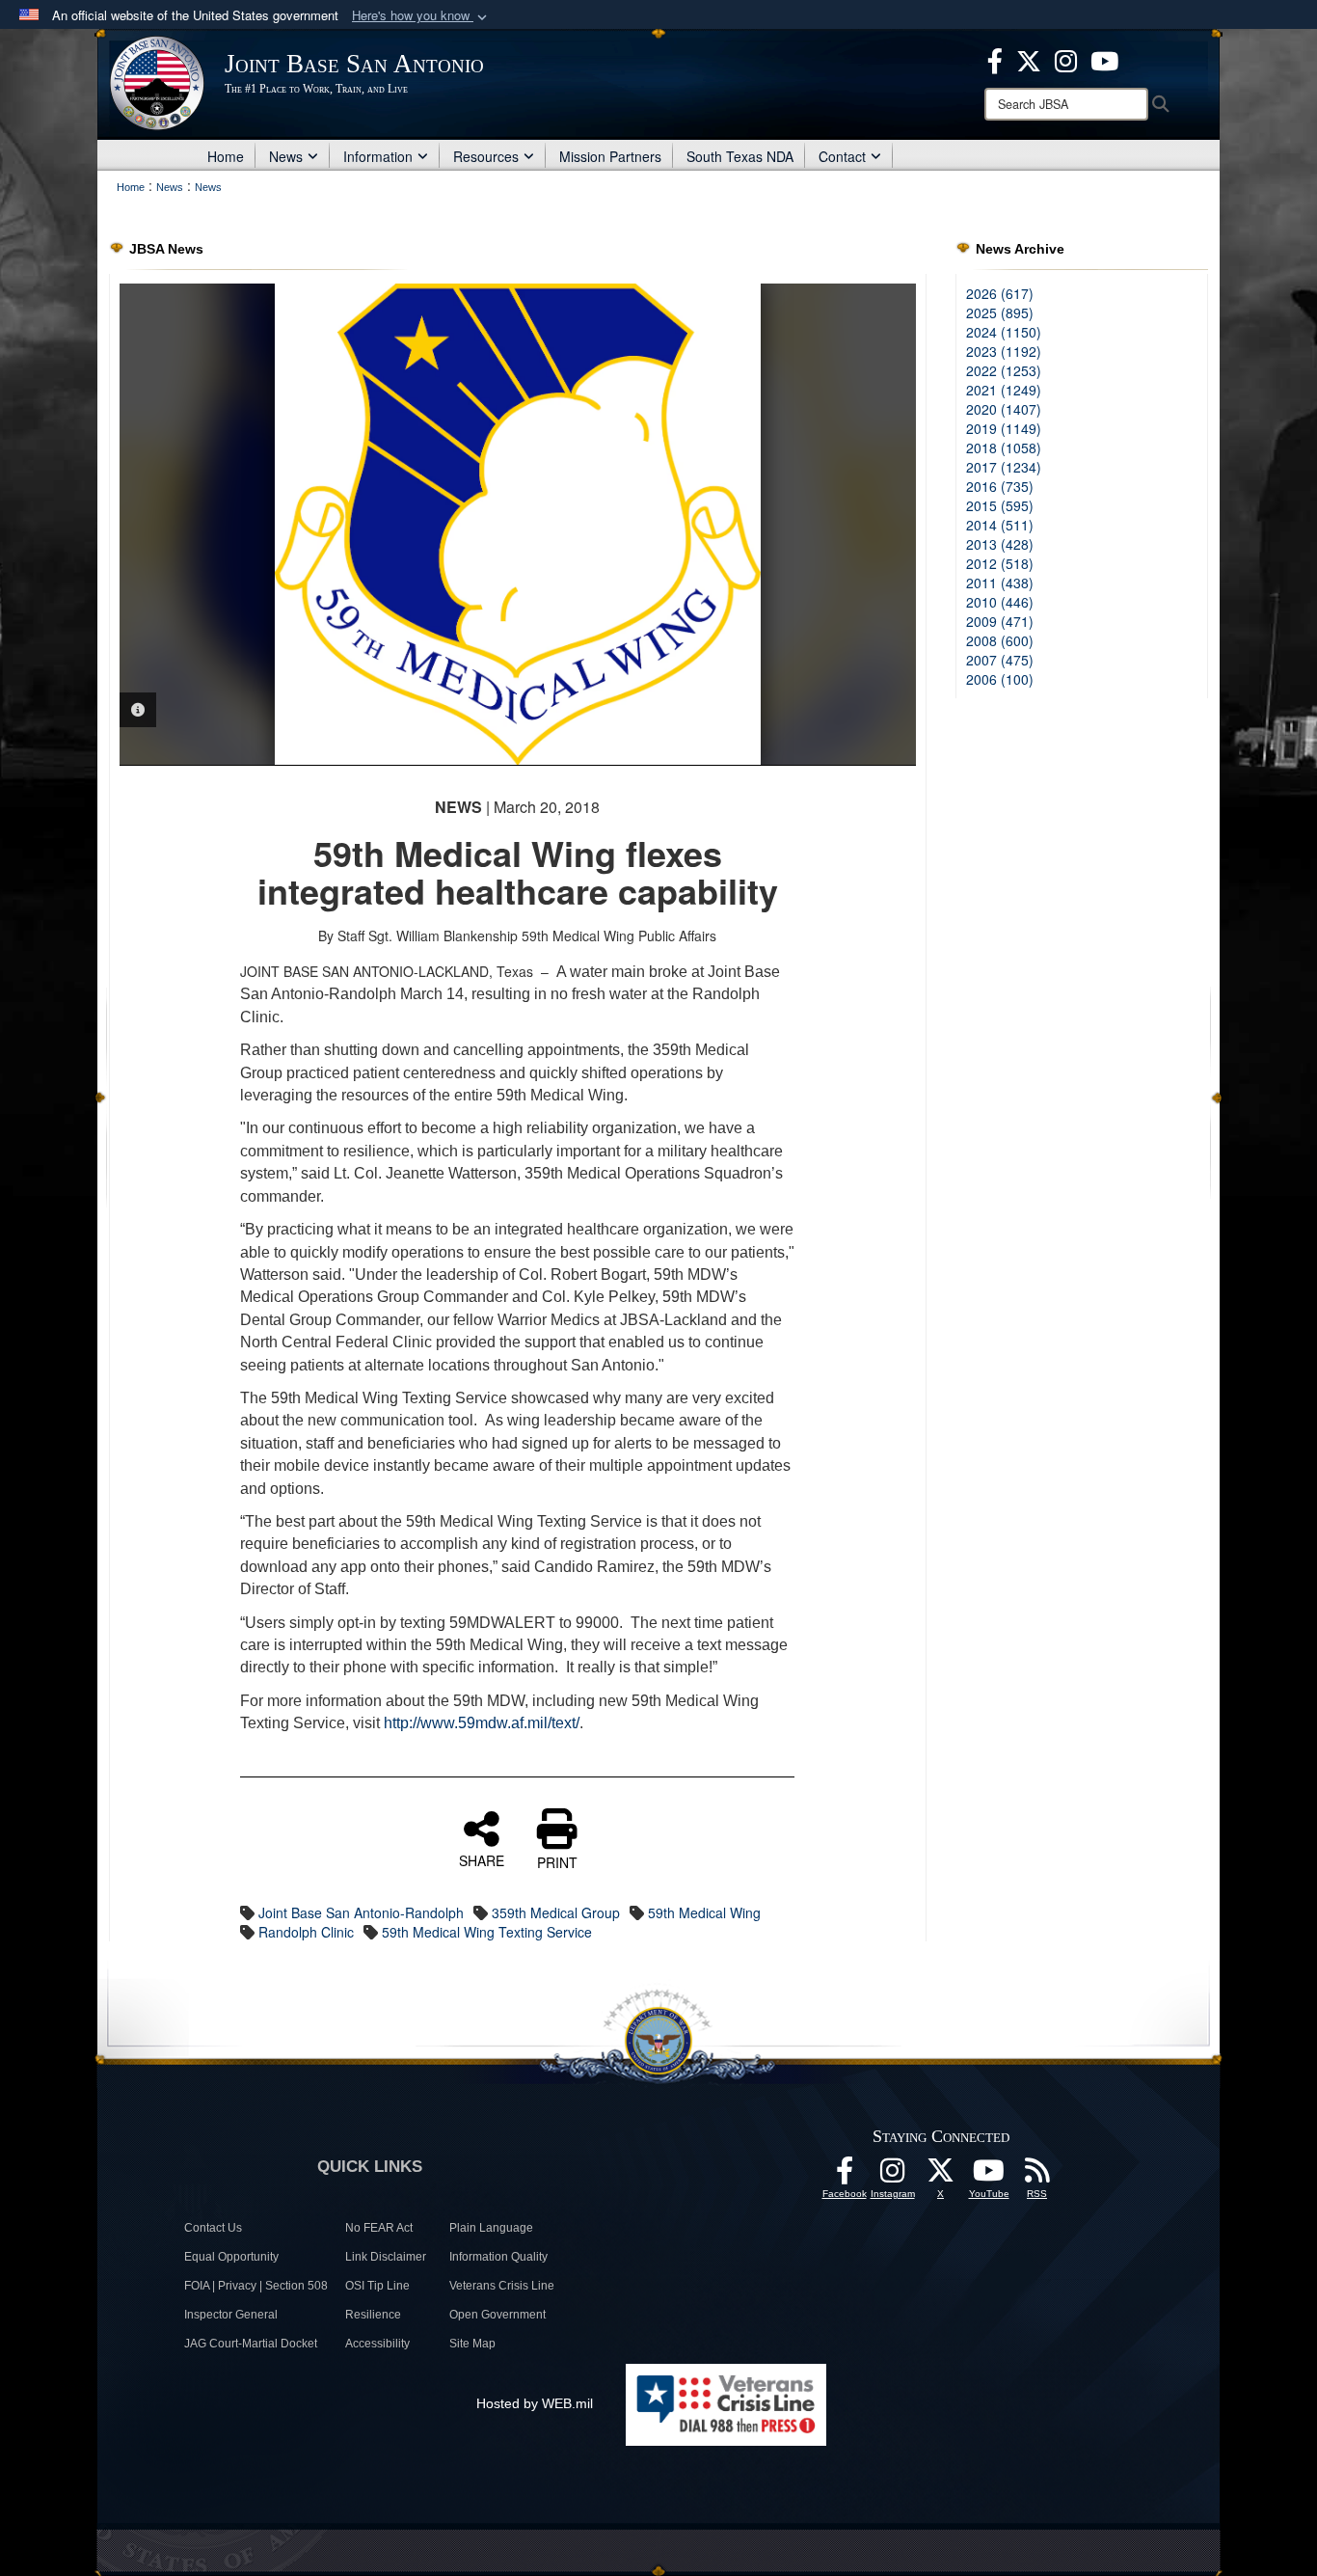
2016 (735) (1000, 486)
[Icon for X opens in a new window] (1029, 59)
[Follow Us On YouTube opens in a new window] (989, 2176)
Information (378, 156)
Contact (842, 156)
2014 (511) (1000, 525)
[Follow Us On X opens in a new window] (941, 2176)
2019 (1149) (1004, 428)
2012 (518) (1000, 563)
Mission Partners (610, 156)
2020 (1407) (1004, 409)
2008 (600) (1000, 640)
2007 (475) (1000, 660)
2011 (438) (1000, 583)
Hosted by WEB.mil (535, 2403)
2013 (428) (1000, 544)
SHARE (482, 1859)
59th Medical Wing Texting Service (487, 1932)
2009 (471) (1000, 621)
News (286, 156)
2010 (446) (1000, 602)
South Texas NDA (740, 156)
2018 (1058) (1004, 447)
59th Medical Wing (704, 1912)
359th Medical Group (556, 1912)
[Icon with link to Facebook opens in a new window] (995, 59)
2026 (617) (1000, 293)
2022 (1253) (1004, 370)
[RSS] (1037, 2176)
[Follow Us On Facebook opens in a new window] (845, 2176)
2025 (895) (1000, 312)
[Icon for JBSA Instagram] (893, 2176)
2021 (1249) (1004, 390)
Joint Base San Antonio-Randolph (361, 1912)
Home (226, 156)
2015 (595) (1000, 505)
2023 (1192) (1004, 351)
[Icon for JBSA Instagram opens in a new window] (1066, 59)
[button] (421, 16)
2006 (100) (1000, 679)
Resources (486, 156)
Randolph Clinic (306, 1932)
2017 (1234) (1004, 467)
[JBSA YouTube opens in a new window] (1104, 59)
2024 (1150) (1004, 332)
